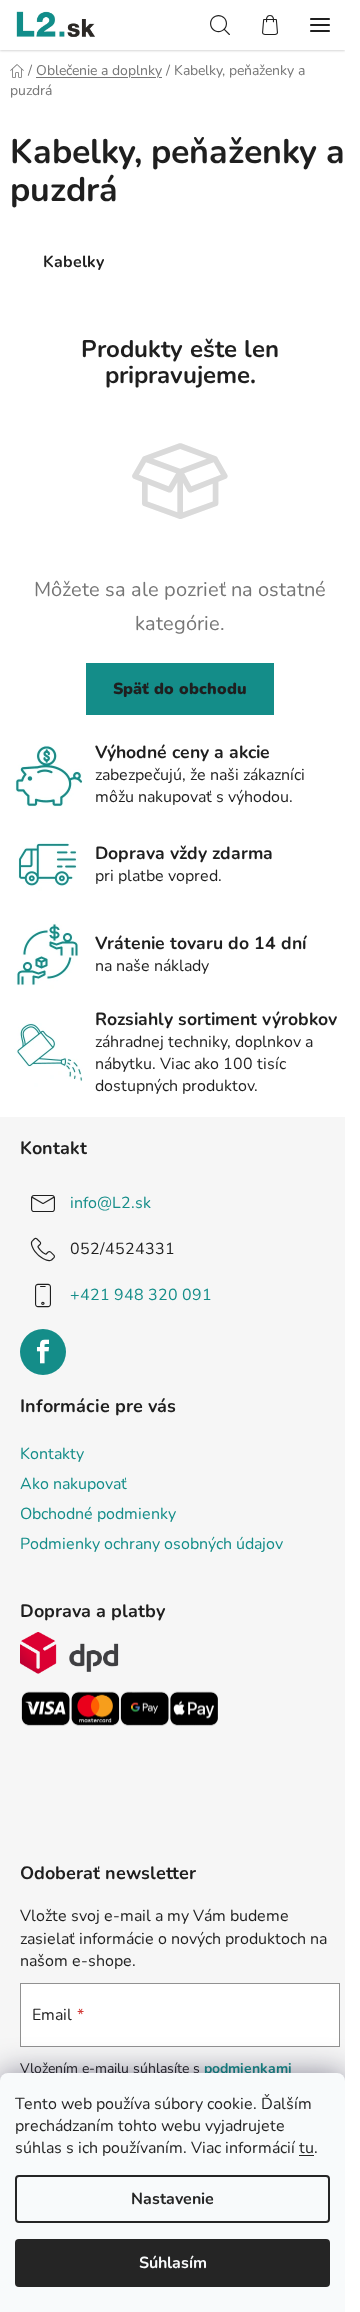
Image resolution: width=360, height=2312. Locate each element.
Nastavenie (172, 2199)
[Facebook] (43, 1352)
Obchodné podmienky (98, 1514)
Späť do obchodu (180, 689)
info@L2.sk (110, 1203)
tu (306, 2148)
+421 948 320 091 (141, 1295)
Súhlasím (173, 2263)
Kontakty (52, 1454)
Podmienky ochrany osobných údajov (151, 1544)
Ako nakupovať (73, 1484)
